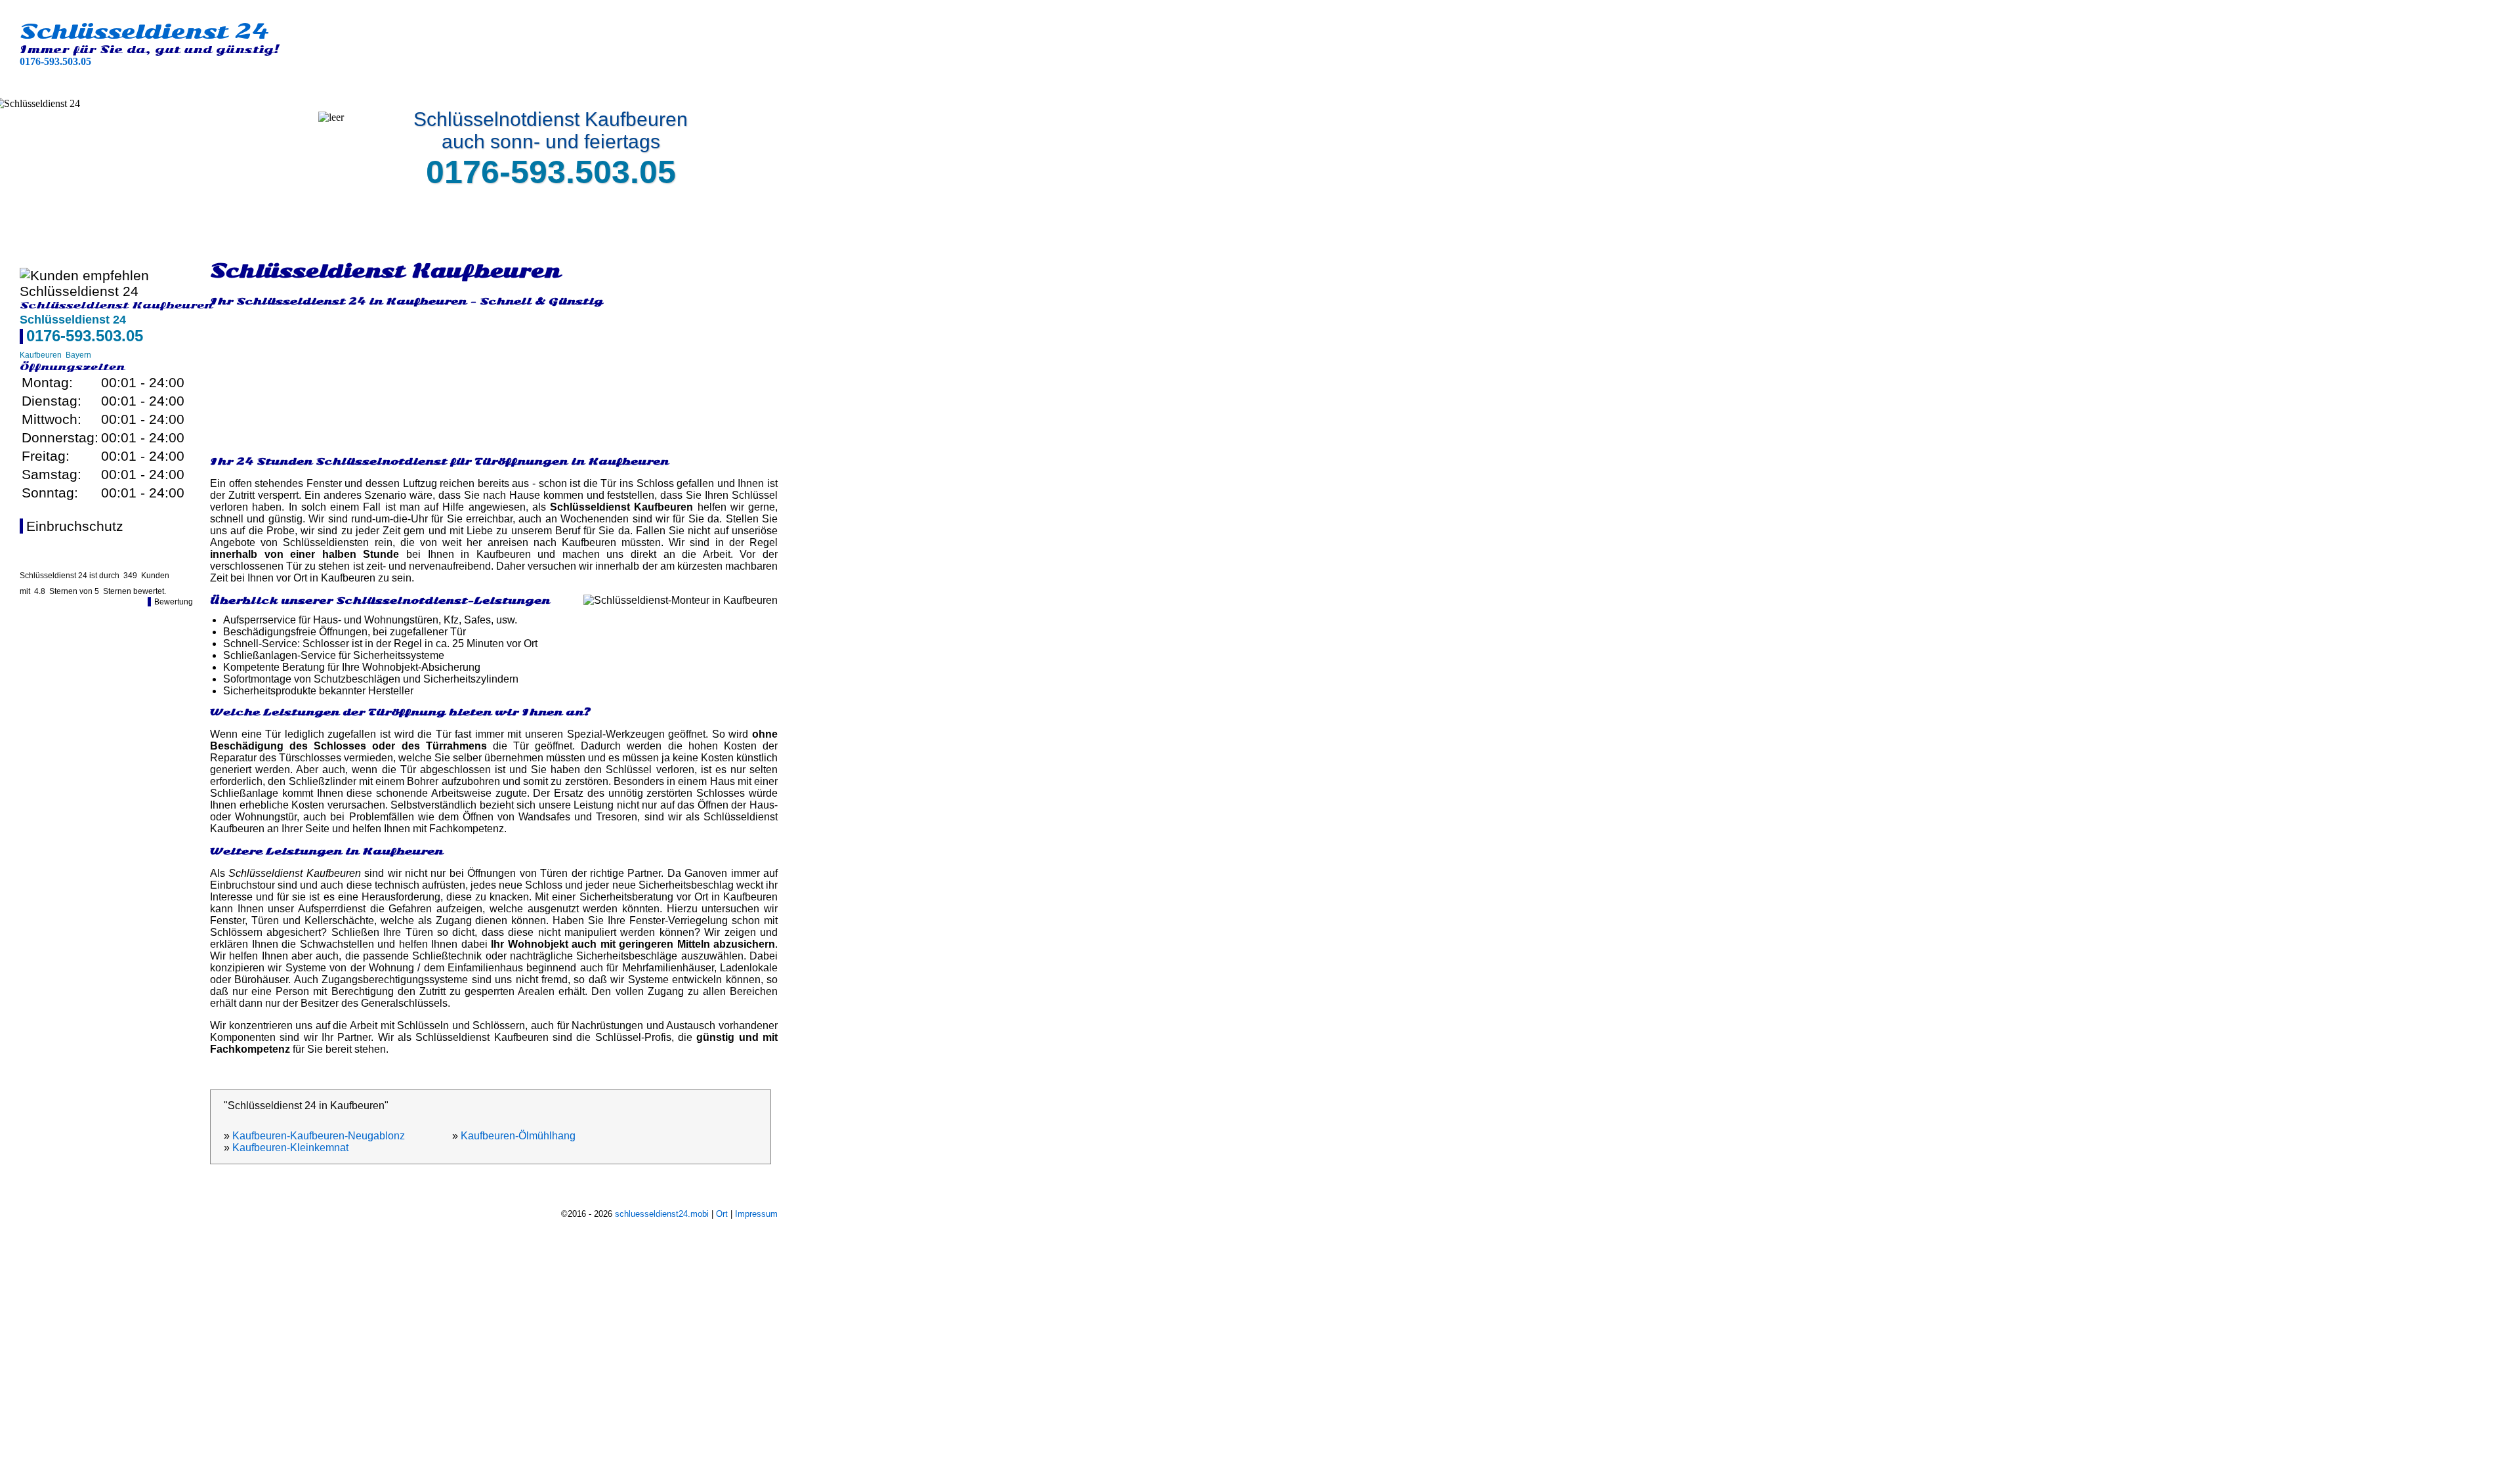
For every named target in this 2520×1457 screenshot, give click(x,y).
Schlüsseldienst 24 (144, 32)
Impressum (756, 1214)
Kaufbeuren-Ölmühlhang (518, 1136)
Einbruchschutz (75, 526)
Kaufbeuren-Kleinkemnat (290, 1148)
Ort (722, 1214)
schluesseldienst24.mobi (662, 1214)
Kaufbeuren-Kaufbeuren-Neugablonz (319, 1136)
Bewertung (174, 602)
